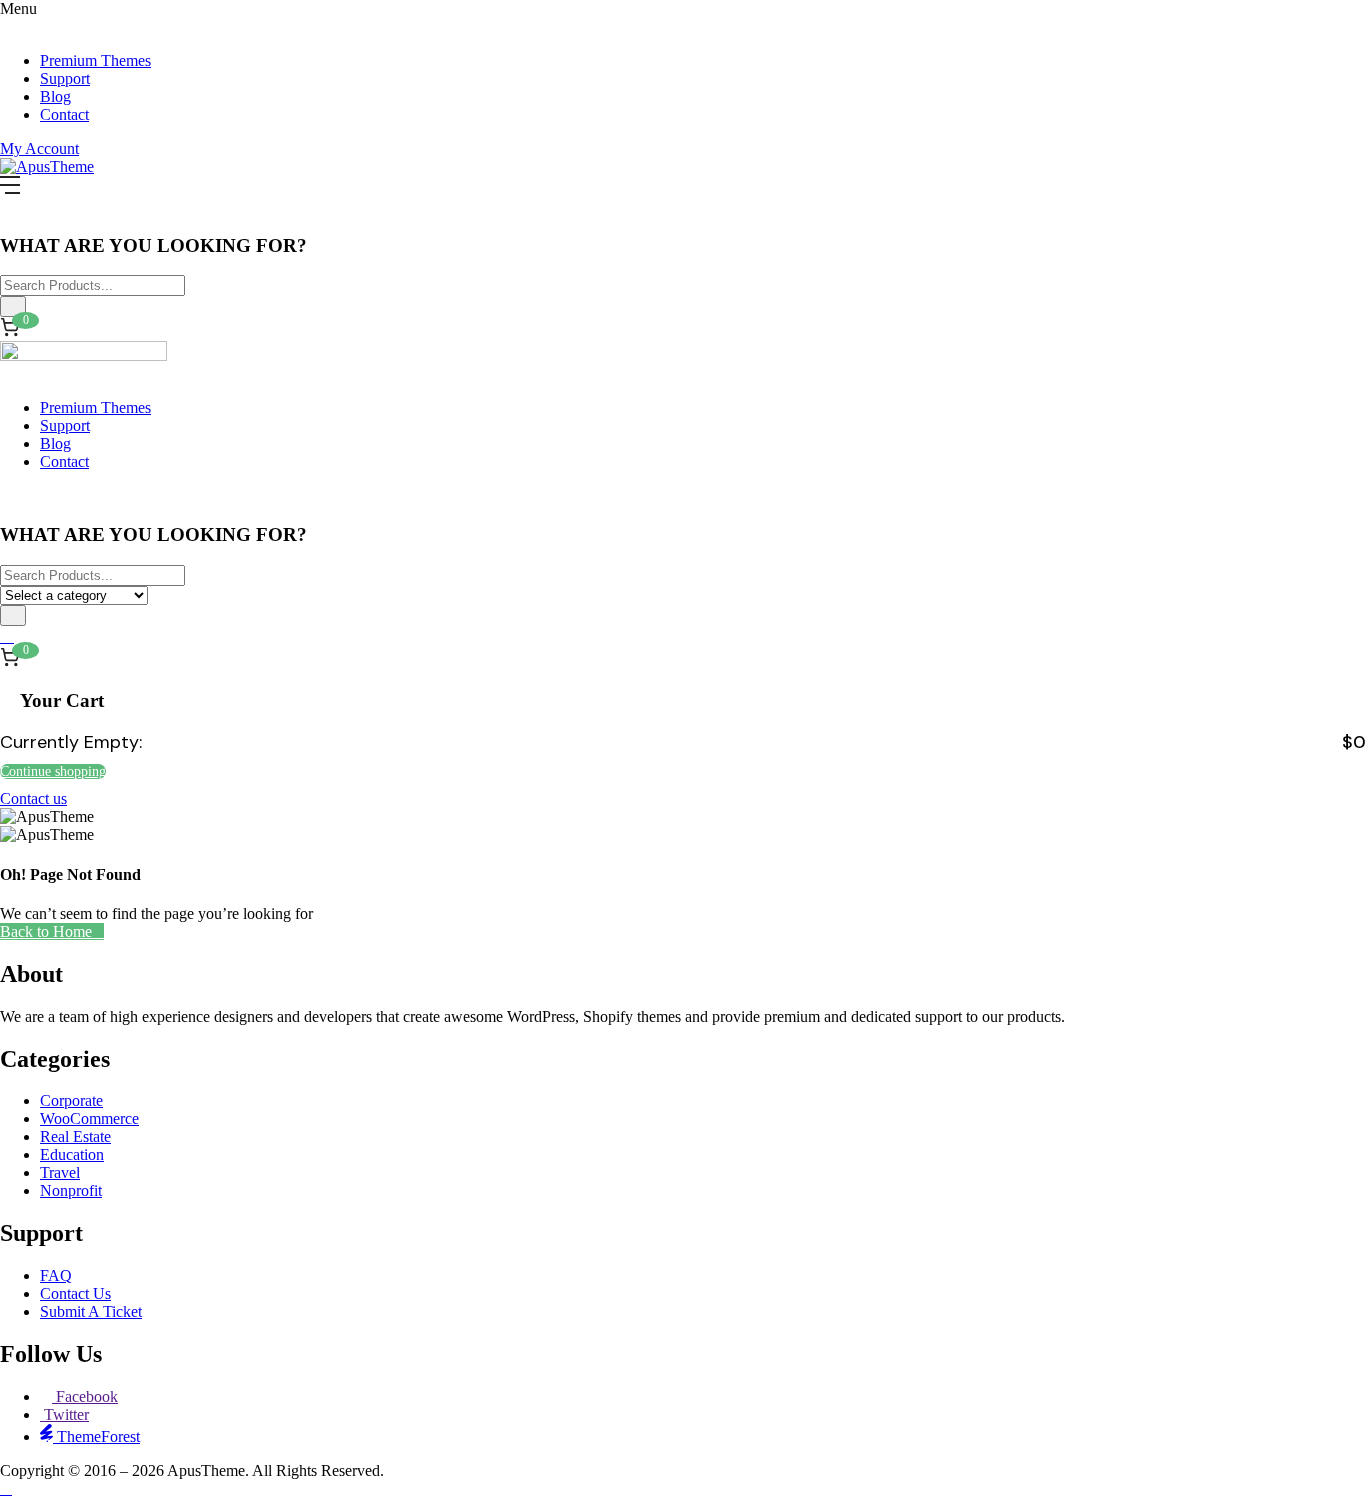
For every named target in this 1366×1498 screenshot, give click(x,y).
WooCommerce (89, 1118)
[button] (10, 329)
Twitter (64, 1414)
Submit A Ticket (91, 1311)
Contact (64, 114)
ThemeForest (96, 1436)
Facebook (85, 1396)
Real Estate (75, 1136)
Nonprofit (71, 1190)
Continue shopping (53, 771)
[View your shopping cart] (10, 659)
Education (72, 1154)
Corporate (71, 1100)
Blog (55, 96)
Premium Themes (95, 60)
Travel (60, 1172)
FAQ (56, 1275)
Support (65, 78)
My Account (39, 148)
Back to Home (46, 931)
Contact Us (75, 1293)
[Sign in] (7, 636)
